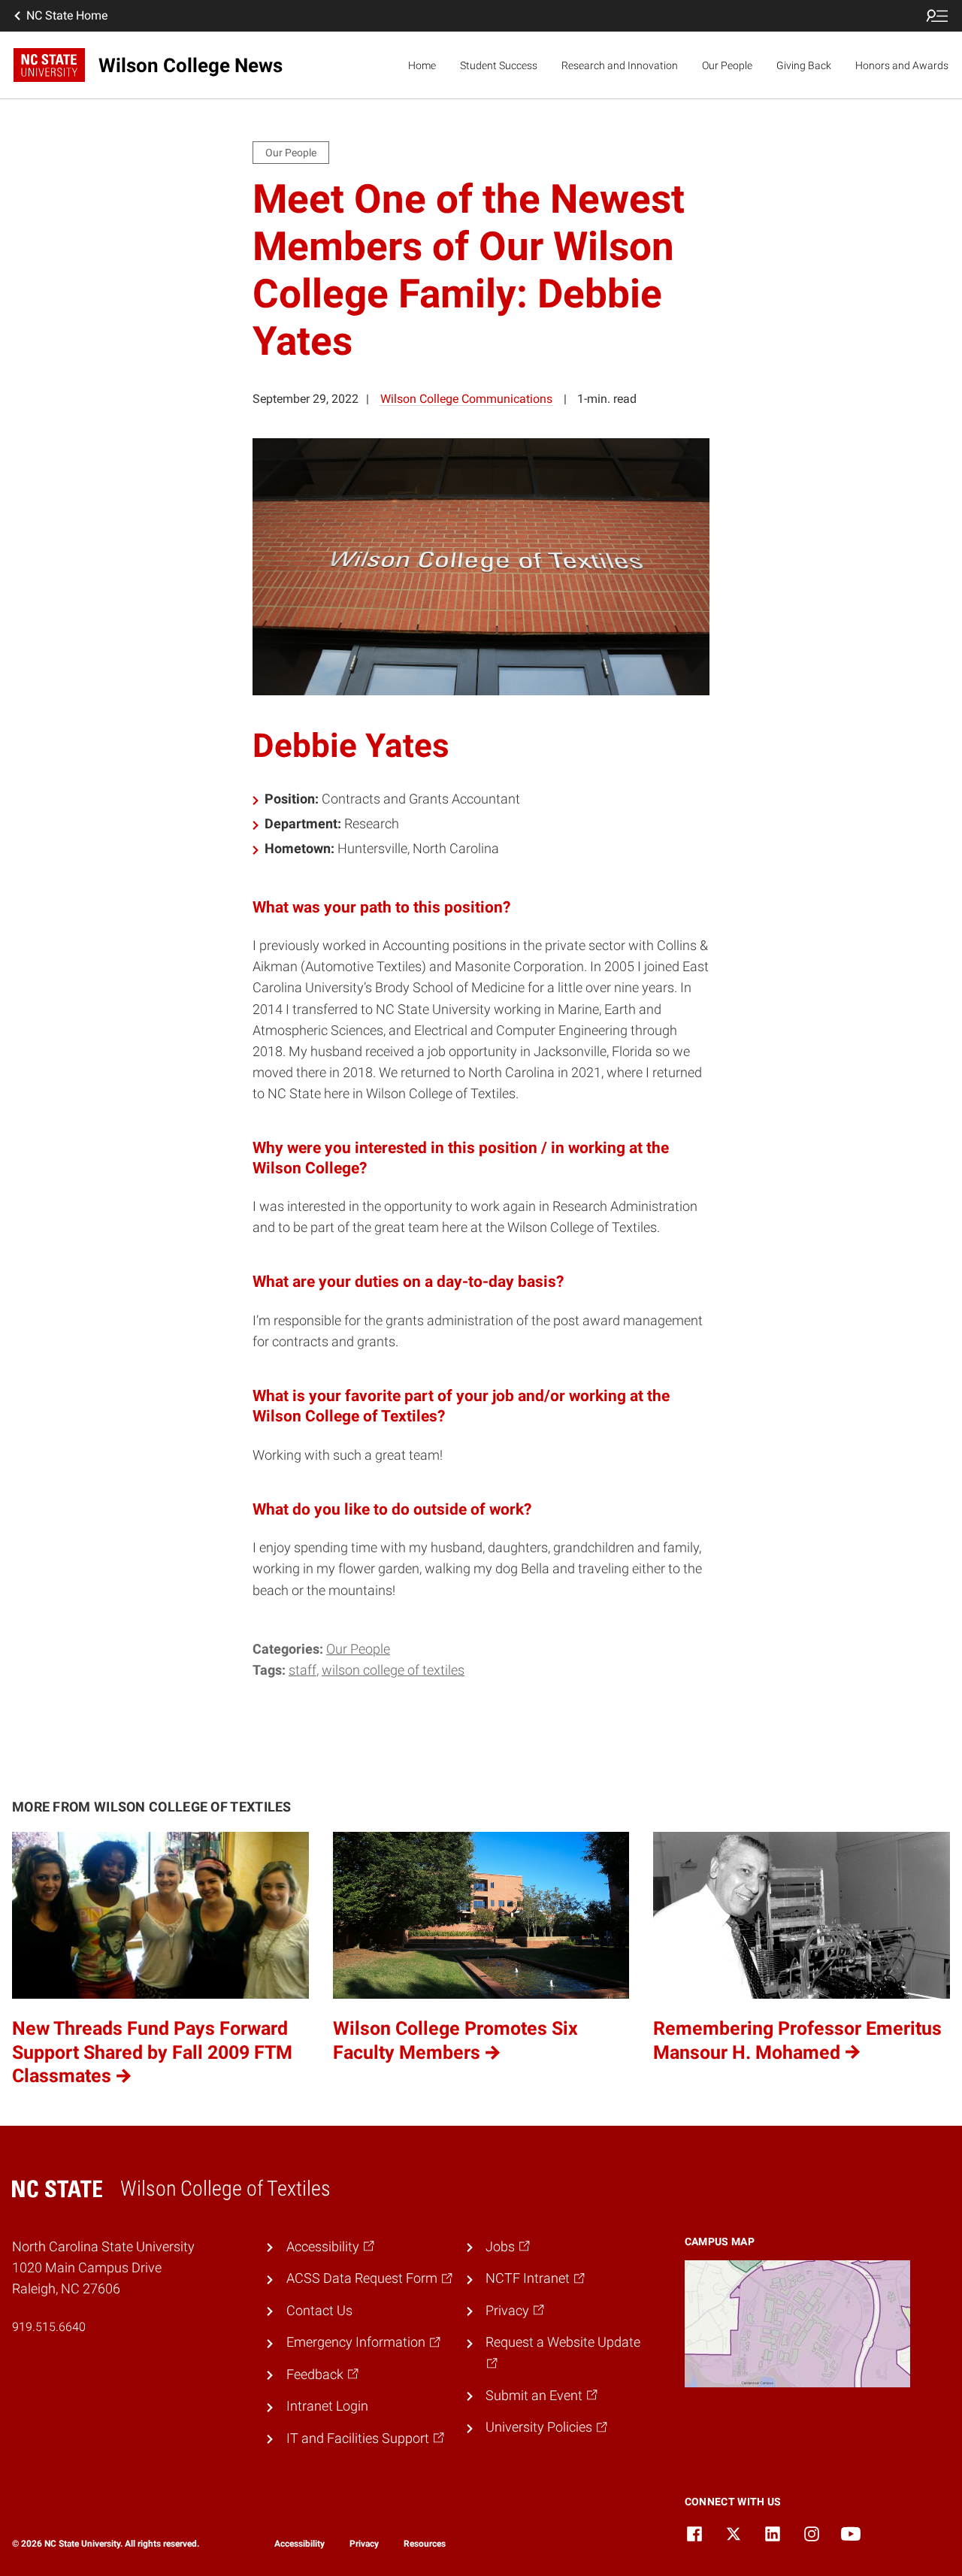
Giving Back (804, 65)
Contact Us (319, 2311)
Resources (425, 2544)
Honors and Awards (902, 65)
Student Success (499, 65)
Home (422, 65)
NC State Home (67, 15)
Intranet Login (327, 2406)
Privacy (364, 2544)
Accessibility (299, 2544)
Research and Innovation (620, 65)
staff (303, 1670)
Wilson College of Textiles (393, 1670)
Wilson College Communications (466, 399)
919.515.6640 (49, 2327)
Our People (727, 65)
